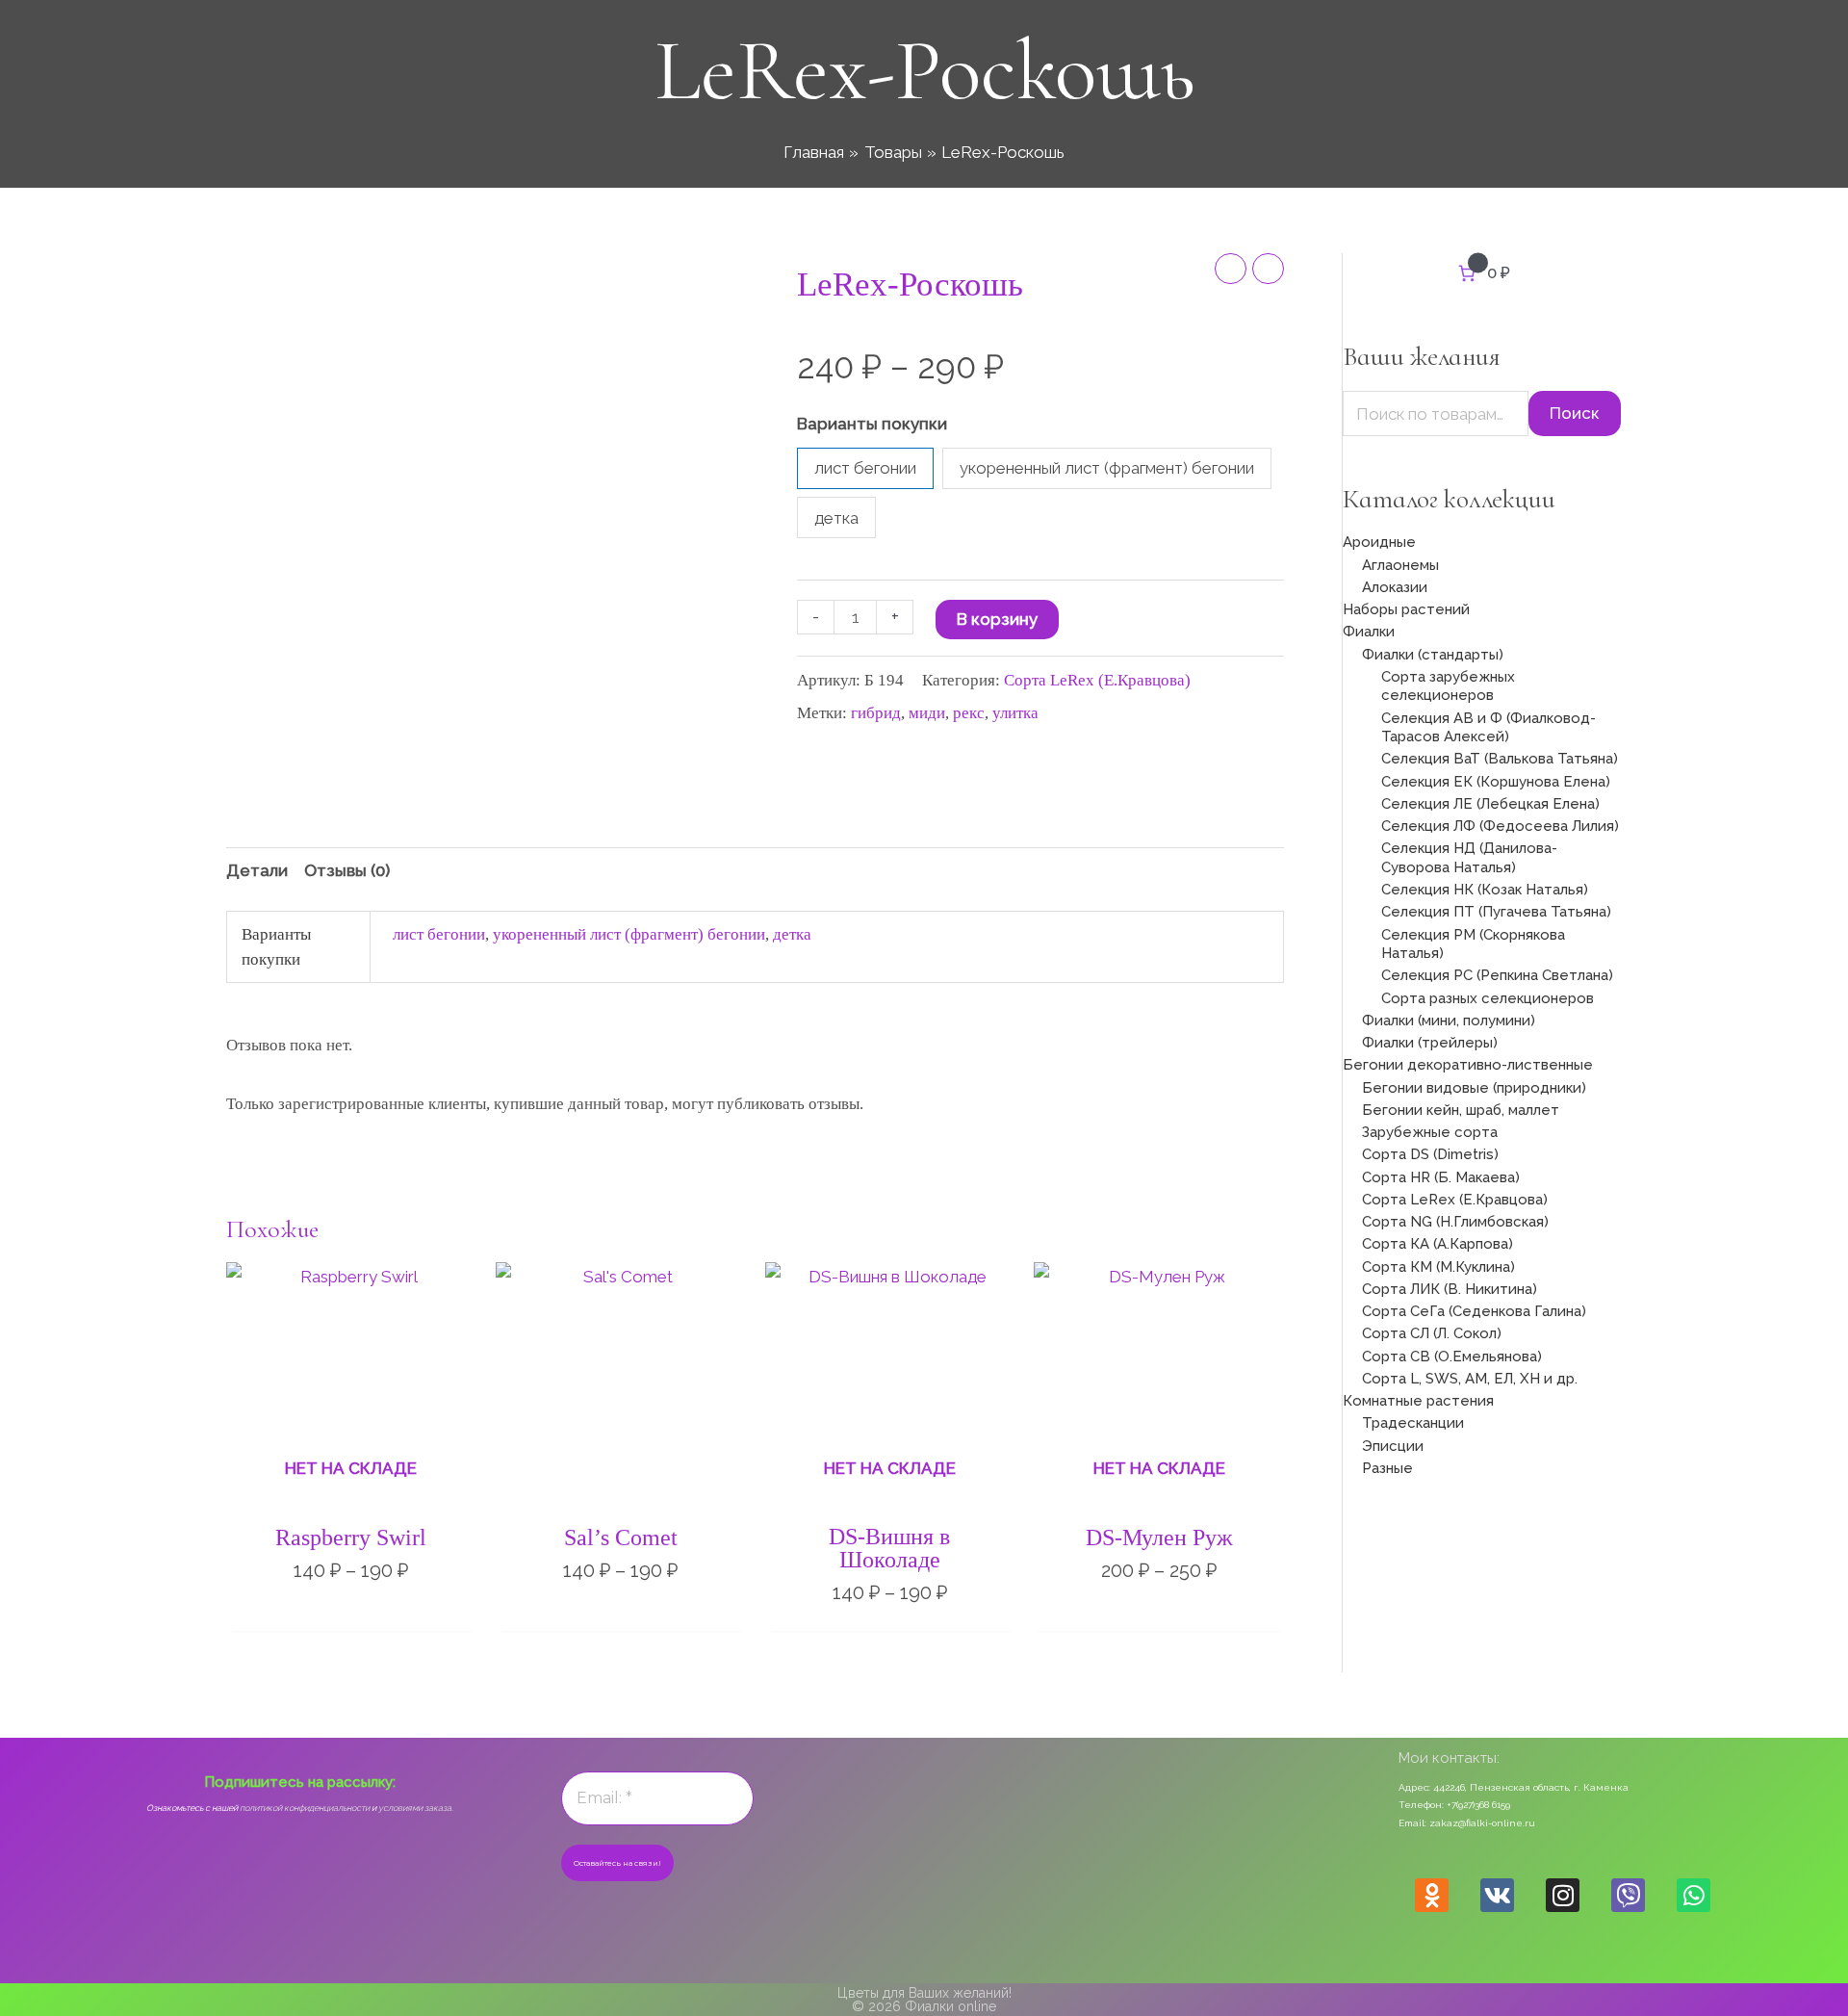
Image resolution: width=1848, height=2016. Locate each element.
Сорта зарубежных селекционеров (1448, 686)
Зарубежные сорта (1430, 1132)
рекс (969, 713)
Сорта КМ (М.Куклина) (1438, 1267)
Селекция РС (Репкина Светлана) (1497, 975)
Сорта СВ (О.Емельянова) (1452, 1357)
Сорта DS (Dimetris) (1430, 1154)
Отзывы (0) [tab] (347, 870)
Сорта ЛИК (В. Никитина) (1450, 1289)
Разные (1387, 1468)
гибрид (876, 713)
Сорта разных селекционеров (1488, 998)
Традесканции (1413, 1423)
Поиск (1575, 413)
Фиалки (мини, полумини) (1449, 1021)
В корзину (997, 619)
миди (927, 713)
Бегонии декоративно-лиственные (1468, 1065)
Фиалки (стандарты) (1433, 655)
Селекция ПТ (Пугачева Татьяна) (1496, 912)
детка (792, 934)
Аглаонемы (1400, 565)
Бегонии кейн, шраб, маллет (1461, 1110)
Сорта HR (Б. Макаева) (1441, 1177)
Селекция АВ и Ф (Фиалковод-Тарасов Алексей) (1489, 728)
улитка (1015, 713)
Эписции (1393, 1446)
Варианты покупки (872, 424)
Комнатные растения (1418, 1401)
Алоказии (1395, 587)
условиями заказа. (416, 1808)
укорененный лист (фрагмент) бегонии (629, 934)
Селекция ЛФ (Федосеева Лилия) (1500, 826)
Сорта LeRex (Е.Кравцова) (1097, 680)
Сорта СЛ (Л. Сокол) (1432, 1333)
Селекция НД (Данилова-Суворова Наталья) (1469, 858)
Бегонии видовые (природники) (1474, 1088)
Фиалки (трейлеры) (1430, 1043)
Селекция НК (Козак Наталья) (1485, 890)
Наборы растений (1406, 609)
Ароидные (1379, 542)
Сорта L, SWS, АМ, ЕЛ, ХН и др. (1470, 1379)
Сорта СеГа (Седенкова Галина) (1474, 1311)
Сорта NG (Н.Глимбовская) (1455, 1222)
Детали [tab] (257, 870)
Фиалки (1369, 632)
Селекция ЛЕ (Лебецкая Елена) (1490, 804)
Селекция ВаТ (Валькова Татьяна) (1500, 759)
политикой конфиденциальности (305, 1808)
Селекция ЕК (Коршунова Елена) (1496, 782)
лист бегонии (439, 934)
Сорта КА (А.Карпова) (1437, 1244)
